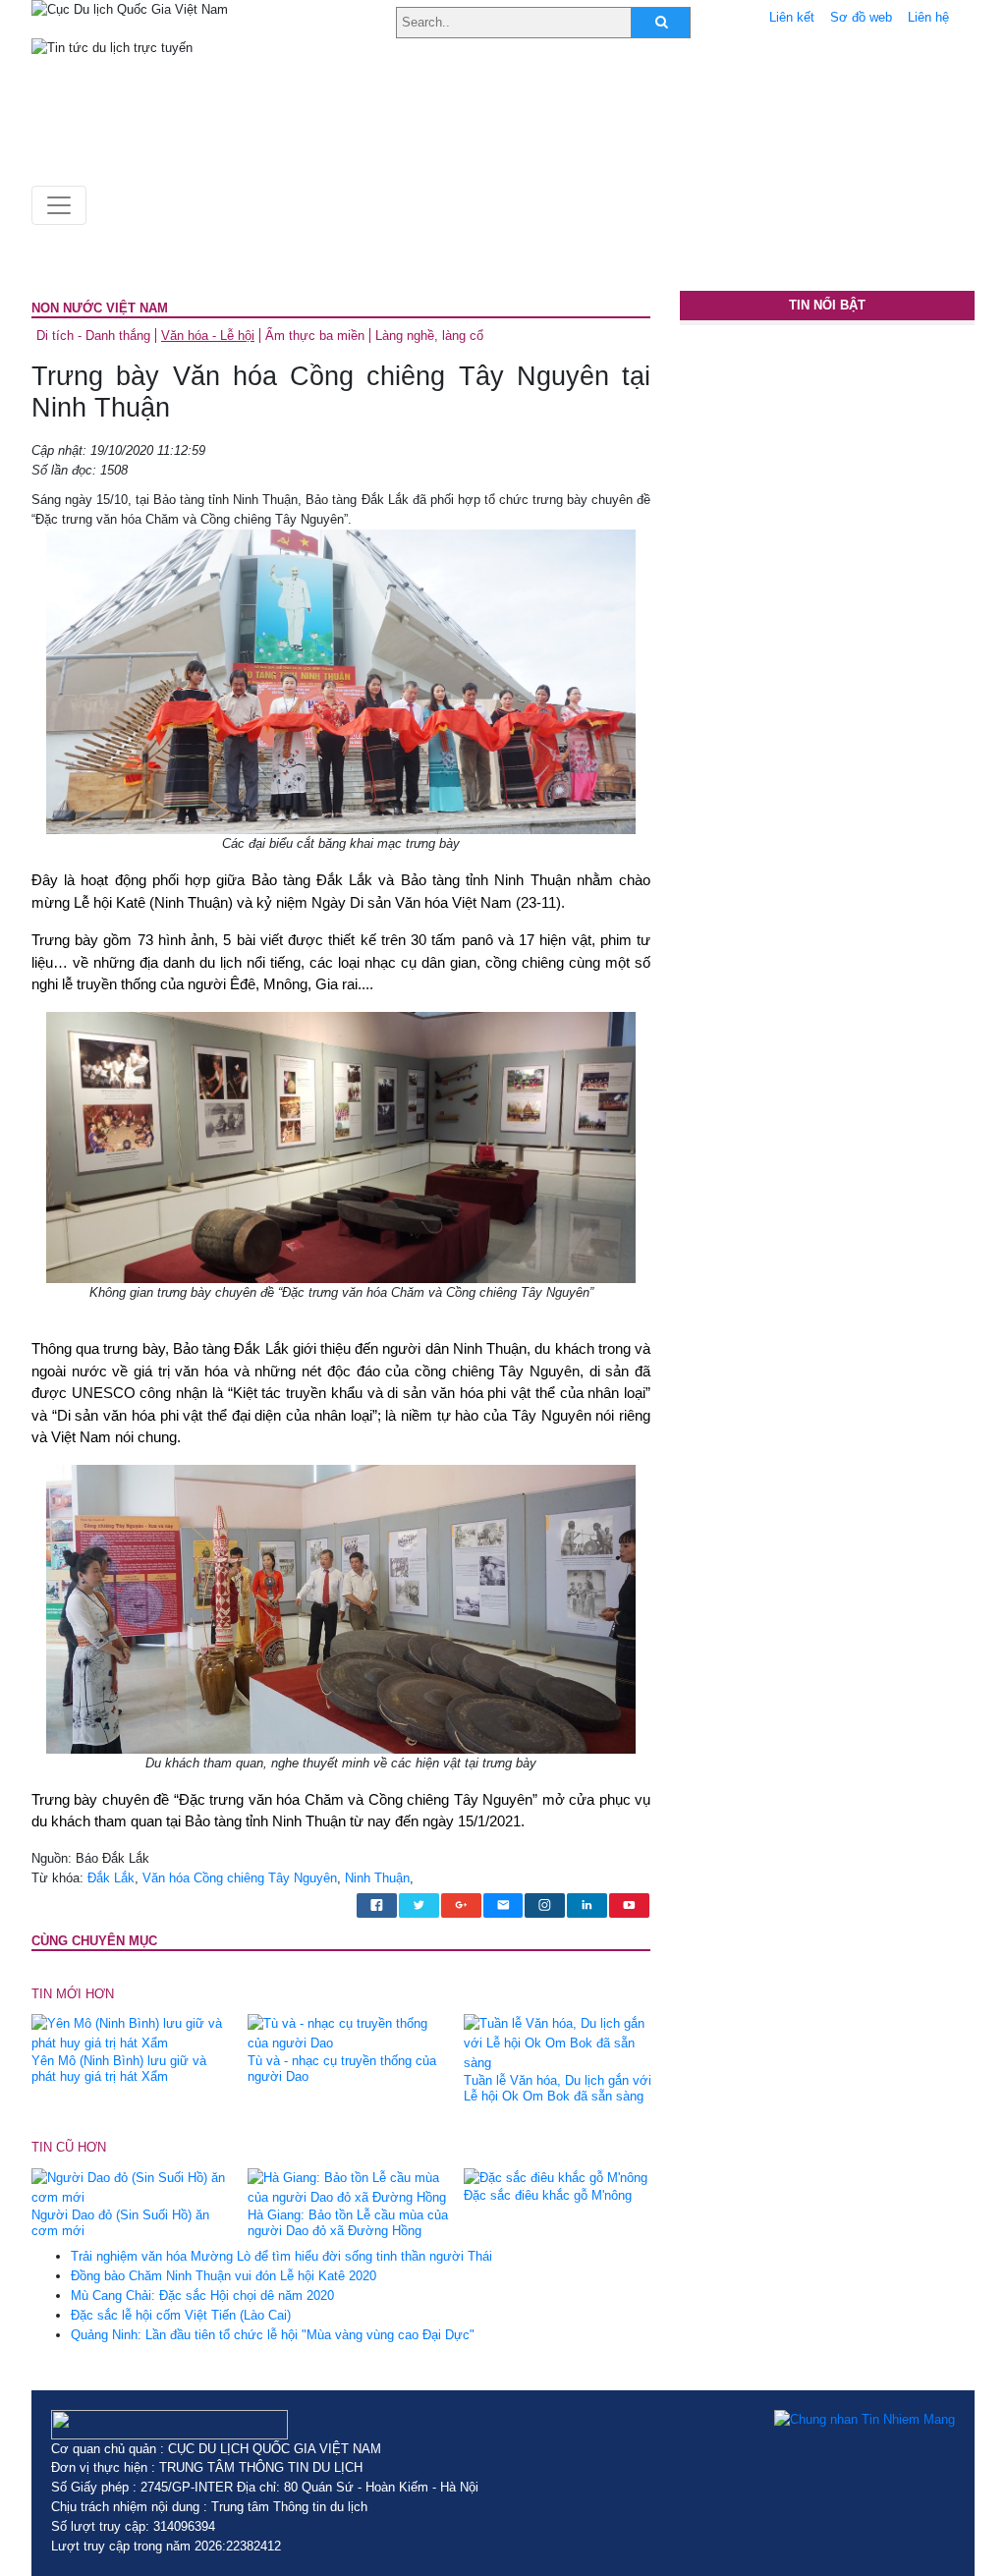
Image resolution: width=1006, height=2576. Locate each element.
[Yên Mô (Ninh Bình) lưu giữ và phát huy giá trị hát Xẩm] (132, 2033)
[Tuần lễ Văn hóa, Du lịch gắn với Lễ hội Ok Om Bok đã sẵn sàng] (564, 2043)
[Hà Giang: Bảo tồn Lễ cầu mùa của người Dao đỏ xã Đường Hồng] (348, 2186)
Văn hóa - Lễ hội (208, 336)
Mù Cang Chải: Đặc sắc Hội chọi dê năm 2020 (202, 2296)
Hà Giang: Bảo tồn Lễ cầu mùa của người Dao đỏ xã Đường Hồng (348, 2223)
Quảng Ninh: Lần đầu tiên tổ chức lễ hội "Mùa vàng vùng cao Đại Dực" (273, 2335)
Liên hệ (928, 17)
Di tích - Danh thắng (93, 336)
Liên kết (792, 17)
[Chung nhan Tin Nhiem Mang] (865, 2420)
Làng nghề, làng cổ (429, 336)
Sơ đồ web (861, 17)
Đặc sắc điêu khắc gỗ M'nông (548, 2195)
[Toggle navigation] (59, 205)
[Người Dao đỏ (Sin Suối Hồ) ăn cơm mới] (132, 2186)
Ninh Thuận (377, 1878)
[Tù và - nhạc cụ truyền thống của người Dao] (348, 2033)
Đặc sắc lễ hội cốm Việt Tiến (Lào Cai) (181, 2315)
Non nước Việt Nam (100, 308)
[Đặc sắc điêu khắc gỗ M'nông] (556, 2178)
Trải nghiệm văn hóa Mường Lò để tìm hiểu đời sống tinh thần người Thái (281, 2256)
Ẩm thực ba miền (315, 336)
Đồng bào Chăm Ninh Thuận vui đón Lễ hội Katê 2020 (224, 2276)
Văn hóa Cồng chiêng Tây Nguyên (240, 1878)
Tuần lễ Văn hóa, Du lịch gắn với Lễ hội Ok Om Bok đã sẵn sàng (558, 2088)
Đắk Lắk (111, 1878)
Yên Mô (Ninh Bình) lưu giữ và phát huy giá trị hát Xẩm (119, 2069)
